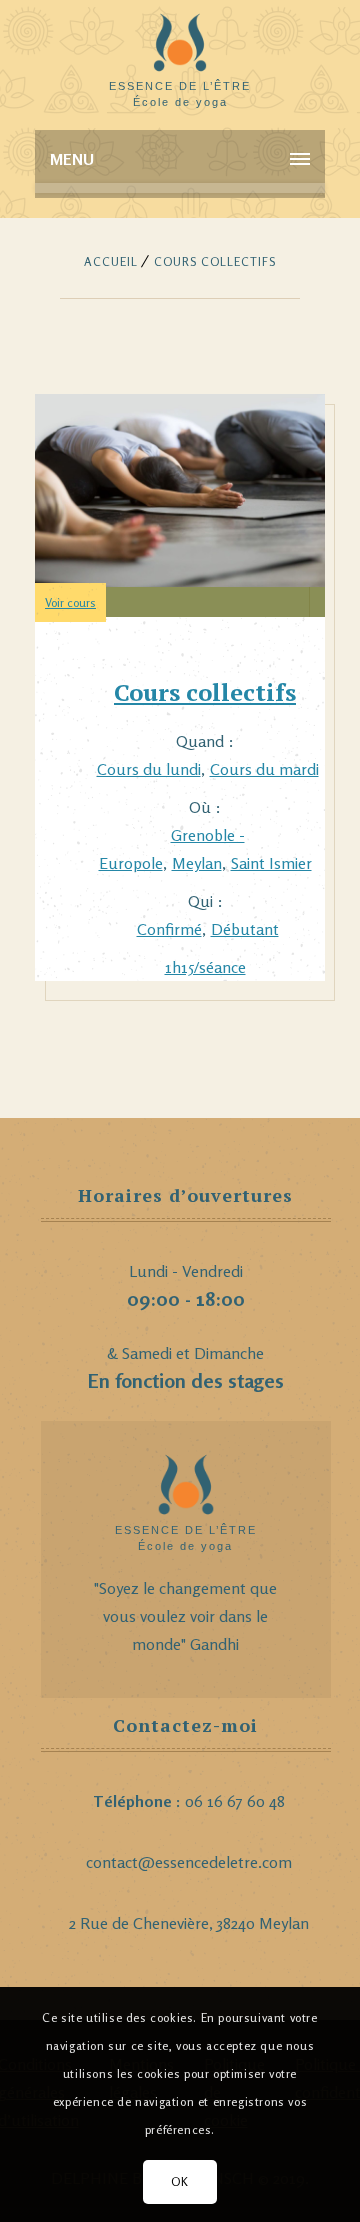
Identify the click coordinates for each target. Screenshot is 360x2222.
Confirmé (169, 929)
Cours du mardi (264, 769)
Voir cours (70, 602)
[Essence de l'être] (180, 50)
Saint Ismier (271, 863)
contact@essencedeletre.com (189, 1862)
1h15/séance (205, 967)
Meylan (197, 863)
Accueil (111, 261)
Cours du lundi (149, 769)
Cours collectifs (205, 692)
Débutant (245, 929)
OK (179, 2181)
